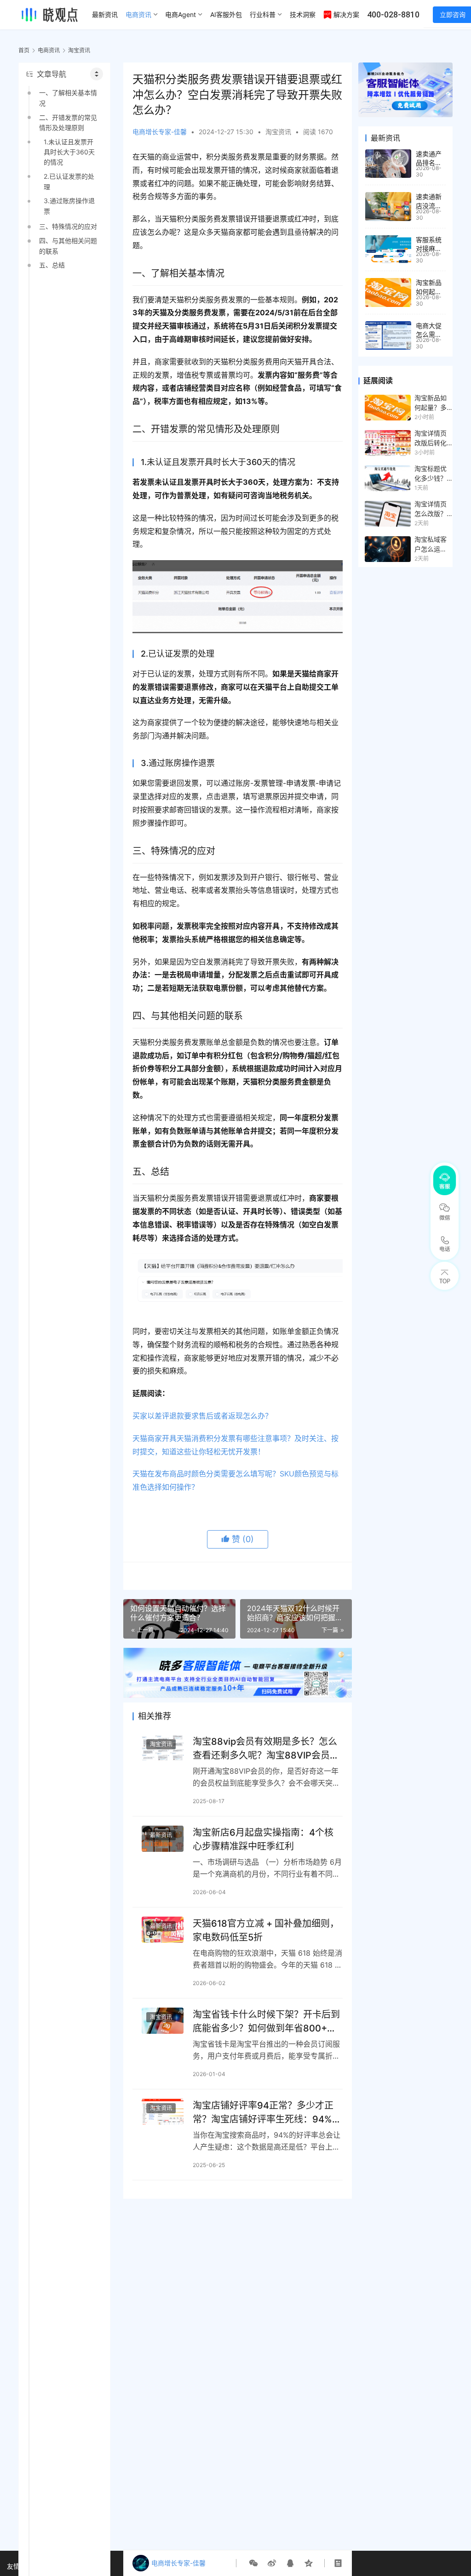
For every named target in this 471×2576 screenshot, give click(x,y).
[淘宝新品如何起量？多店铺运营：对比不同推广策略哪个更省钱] (388, 292)
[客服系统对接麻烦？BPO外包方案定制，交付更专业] (388, 250)
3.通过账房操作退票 (69, 206)
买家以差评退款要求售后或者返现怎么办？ (202, 1416)
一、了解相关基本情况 (68, 98)
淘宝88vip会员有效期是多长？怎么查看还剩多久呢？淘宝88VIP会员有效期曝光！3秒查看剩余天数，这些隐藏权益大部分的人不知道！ (266, 1748)
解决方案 (346, 14)
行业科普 (263, 14)
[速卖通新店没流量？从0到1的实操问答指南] (388, 207)
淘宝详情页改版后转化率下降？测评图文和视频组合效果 (431, 438)
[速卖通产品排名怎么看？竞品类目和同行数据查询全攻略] (388, 164)
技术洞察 (303, 14)
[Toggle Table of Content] (97, 74)
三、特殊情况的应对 (68, 226)
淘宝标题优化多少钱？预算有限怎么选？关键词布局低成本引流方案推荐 (431, 474)
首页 (24, 50)
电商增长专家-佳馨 (160, 132)
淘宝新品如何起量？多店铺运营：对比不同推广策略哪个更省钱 (431, 403)
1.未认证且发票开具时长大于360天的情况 (69, 152)
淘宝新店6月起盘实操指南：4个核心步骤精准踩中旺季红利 (263, 1839)
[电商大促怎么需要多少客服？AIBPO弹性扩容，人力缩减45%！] (388, 336)
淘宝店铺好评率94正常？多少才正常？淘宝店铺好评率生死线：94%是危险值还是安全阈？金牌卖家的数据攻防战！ (267, 2112)
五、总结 (52, 265)
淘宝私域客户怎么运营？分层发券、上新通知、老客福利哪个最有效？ (431, 545)
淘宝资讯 (278, 132)
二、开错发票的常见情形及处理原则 (68, 122)
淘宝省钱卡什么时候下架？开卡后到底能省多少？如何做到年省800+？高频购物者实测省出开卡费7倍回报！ (266, 2021)
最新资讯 (105, 14)
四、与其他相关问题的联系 (68, 246)
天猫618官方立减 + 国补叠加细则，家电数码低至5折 (266, 1930)
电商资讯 (138, 14)
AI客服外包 (226, 14)
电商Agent (181, 14)
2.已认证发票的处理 (69, 181)
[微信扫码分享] (253, 2563)
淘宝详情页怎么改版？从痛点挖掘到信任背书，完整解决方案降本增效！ (431, 509)
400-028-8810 (393, 14)
